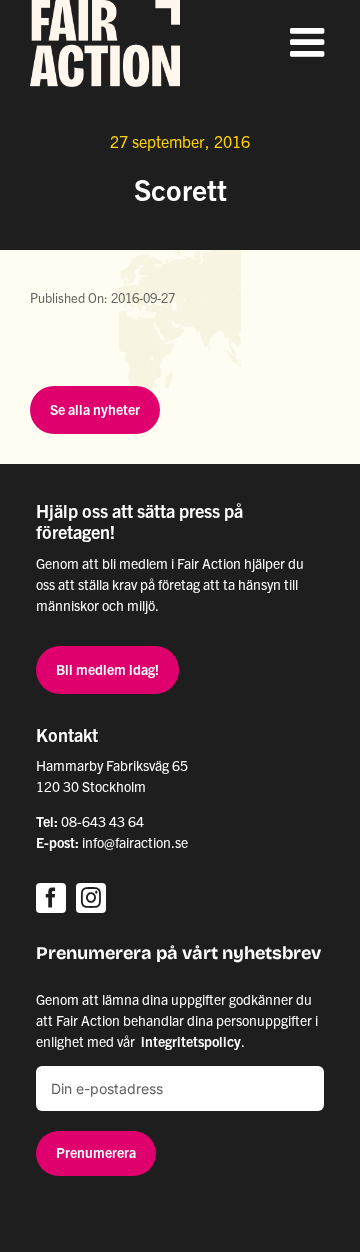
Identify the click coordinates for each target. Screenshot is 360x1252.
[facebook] (51, 898)
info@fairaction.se (135, 842)
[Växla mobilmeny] (310, 42)
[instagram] (91, 898)
